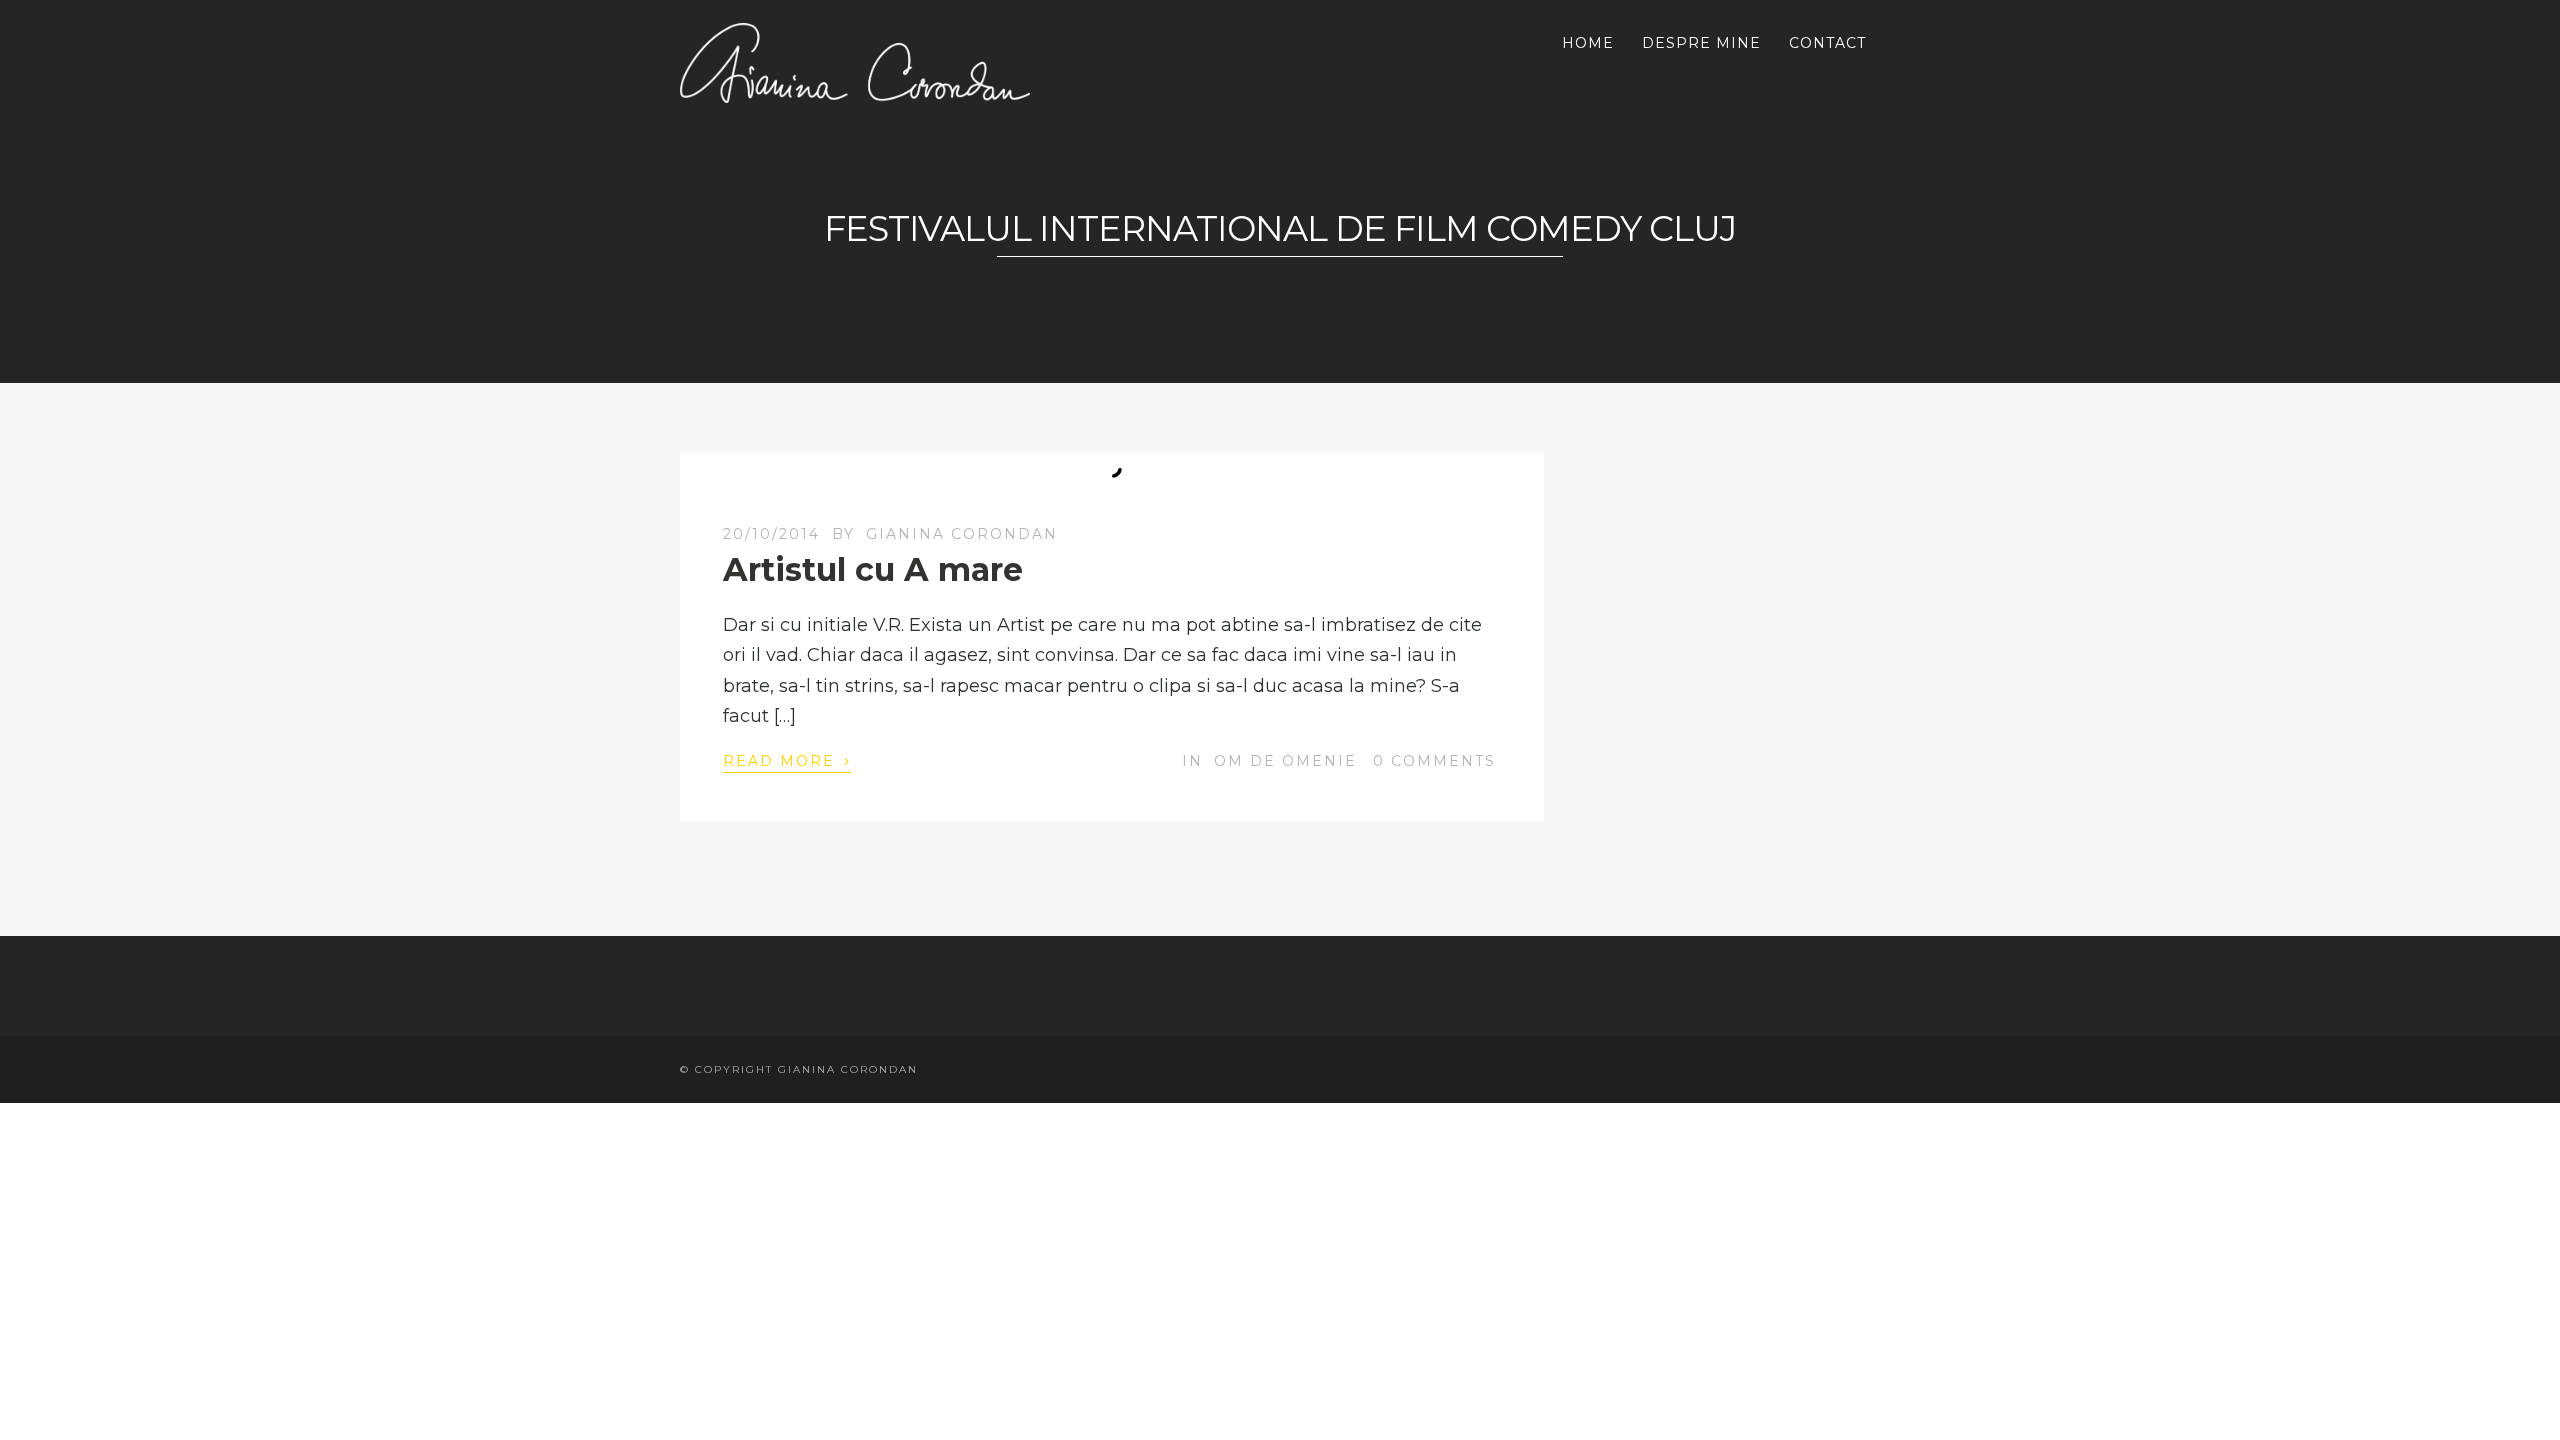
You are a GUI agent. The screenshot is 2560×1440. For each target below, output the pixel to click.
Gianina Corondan (962, 534)
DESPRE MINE (1701, 43)
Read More (787, 760)
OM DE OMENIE (1285, 761)
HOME (1588, 43)
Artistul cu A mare (873, 569)
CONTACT (1827, 43)
